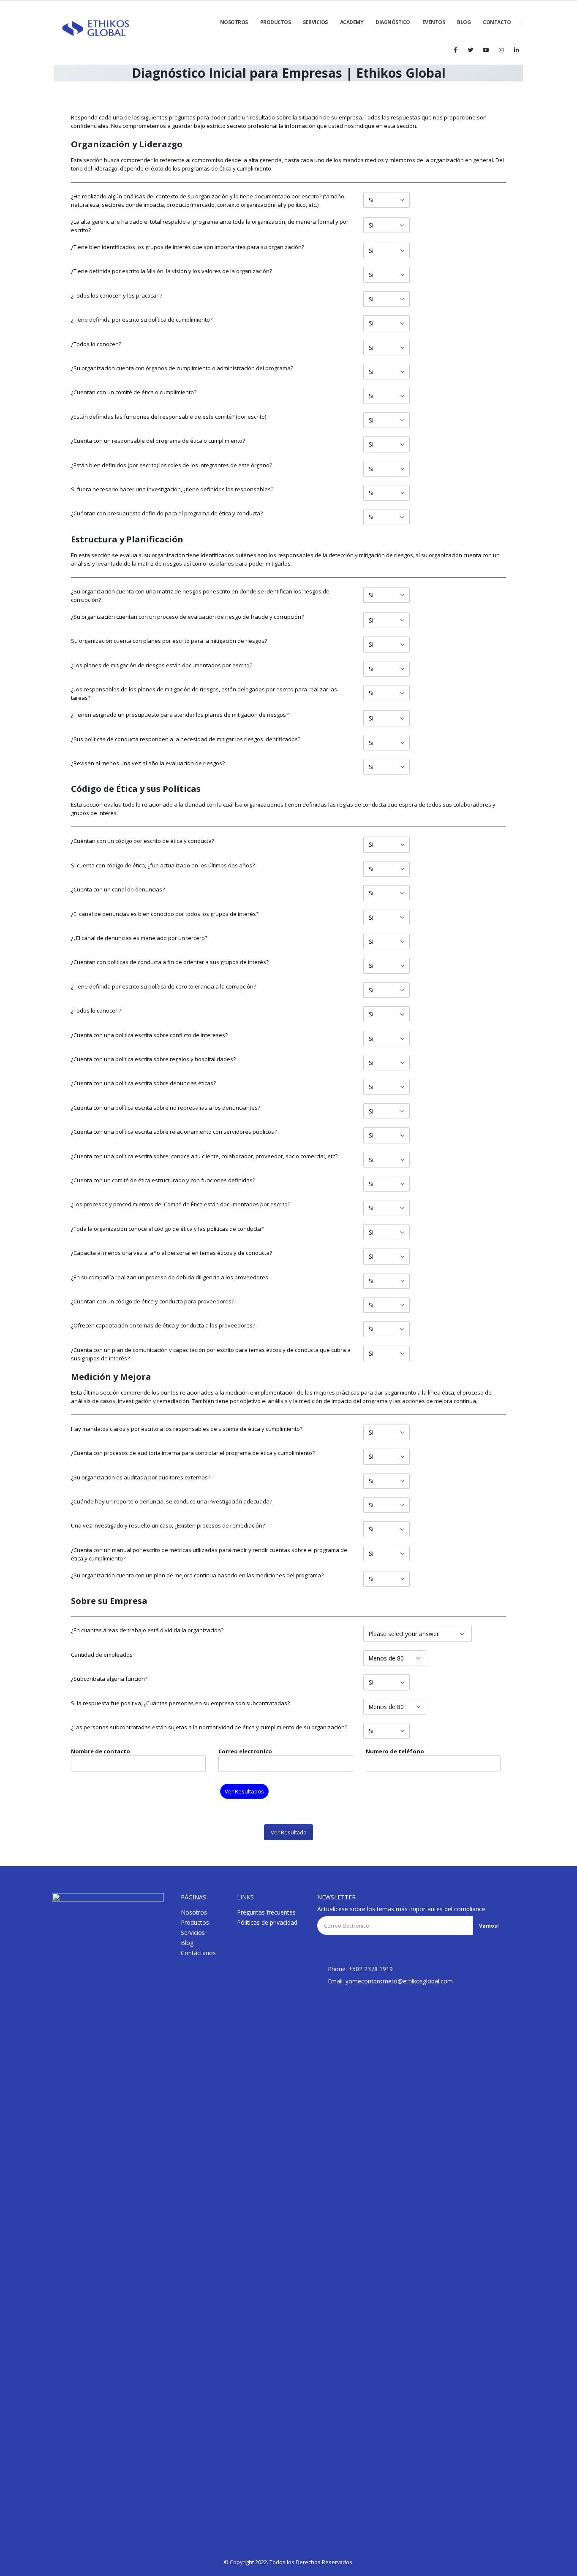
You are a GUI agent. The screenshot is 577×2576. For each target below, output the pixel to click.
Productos (276, 22)
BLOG (464, 22)
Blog (187, 1943)
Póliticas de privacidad (267, 1922)
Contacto (497, 22)
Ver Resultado (289, 1832)
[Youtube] (486, 50)
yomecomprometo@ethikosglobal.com (399, 1981)
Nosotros (194, 1912)
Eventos (434, 22)
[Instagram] (501, 50)
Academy (352, 22)
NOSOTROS (234, 22)
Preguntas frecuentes (266, 1912)
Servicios (315, 22)
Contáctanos (198, 1953)
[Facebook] (455, 50)
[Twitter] (471, 50)
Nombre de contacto (101, 1751)
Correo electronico (245, 1751)
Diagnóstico (393, 22)
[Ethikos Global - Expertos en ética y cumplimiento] (96, 29)
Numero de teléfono (395, 1751)
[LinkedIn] (516, 50)
